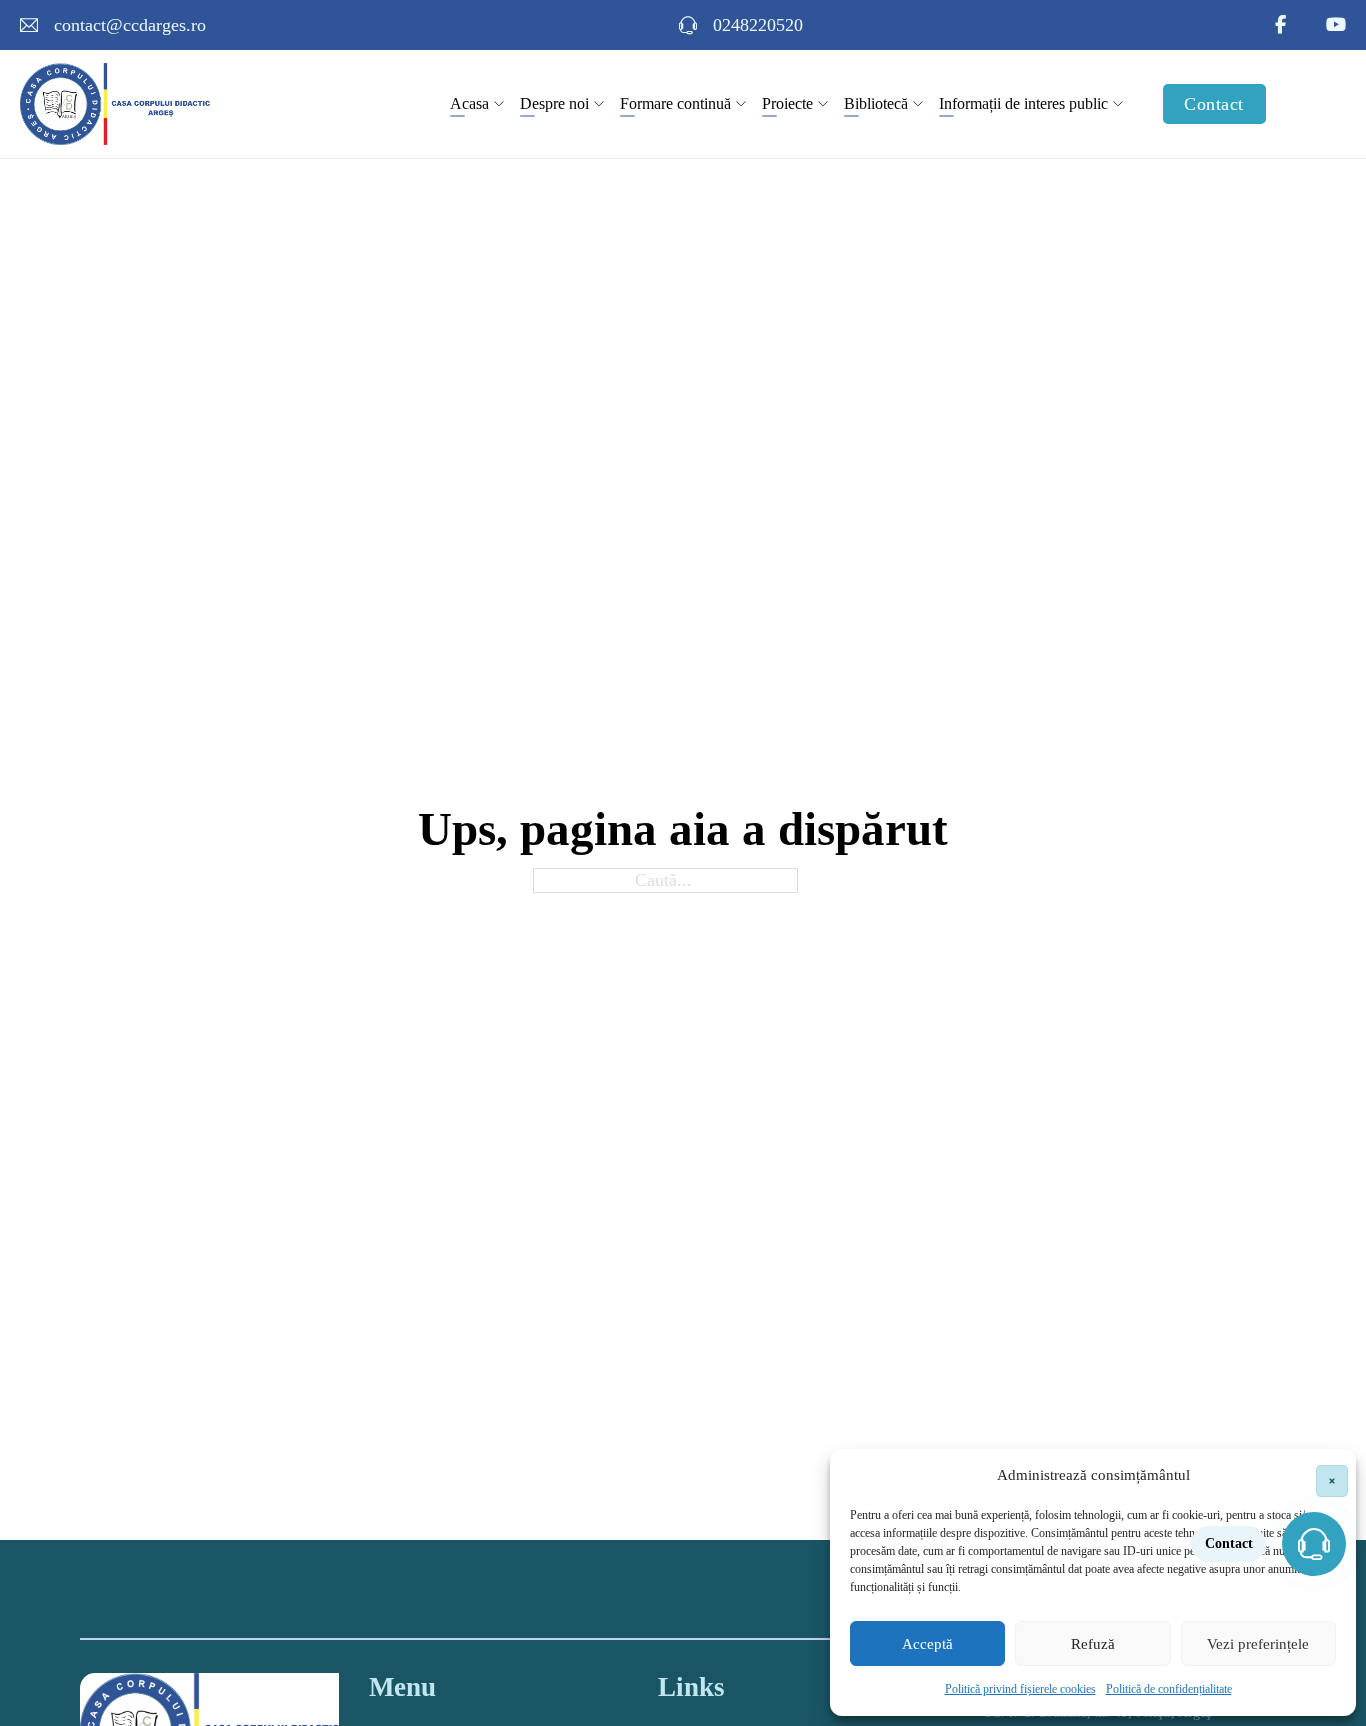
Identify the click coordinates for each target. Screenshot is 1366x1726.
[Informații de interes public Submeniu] (1118, 104)
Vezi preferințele (1258, 1644)
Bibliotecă (876, 103)
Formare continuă (675, 103)
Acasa (469, 103)
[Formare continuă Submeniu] (741, 104)
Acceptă (927, 1644)
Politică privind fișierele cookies (1020, 1689)
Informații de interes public (1023, 103)
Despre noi (554, 103)
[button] (1326, 1475)
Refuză (1093, 1644)
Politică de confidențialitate (1169, 1689)
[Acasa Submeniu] (499, 104)
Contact (1214, 104)
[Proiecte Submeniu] (823, 104)
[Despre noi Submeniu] (599, 104)
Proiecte (787, 103)
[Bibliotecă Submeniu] (918, 104)
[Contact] (1314, 1544)
